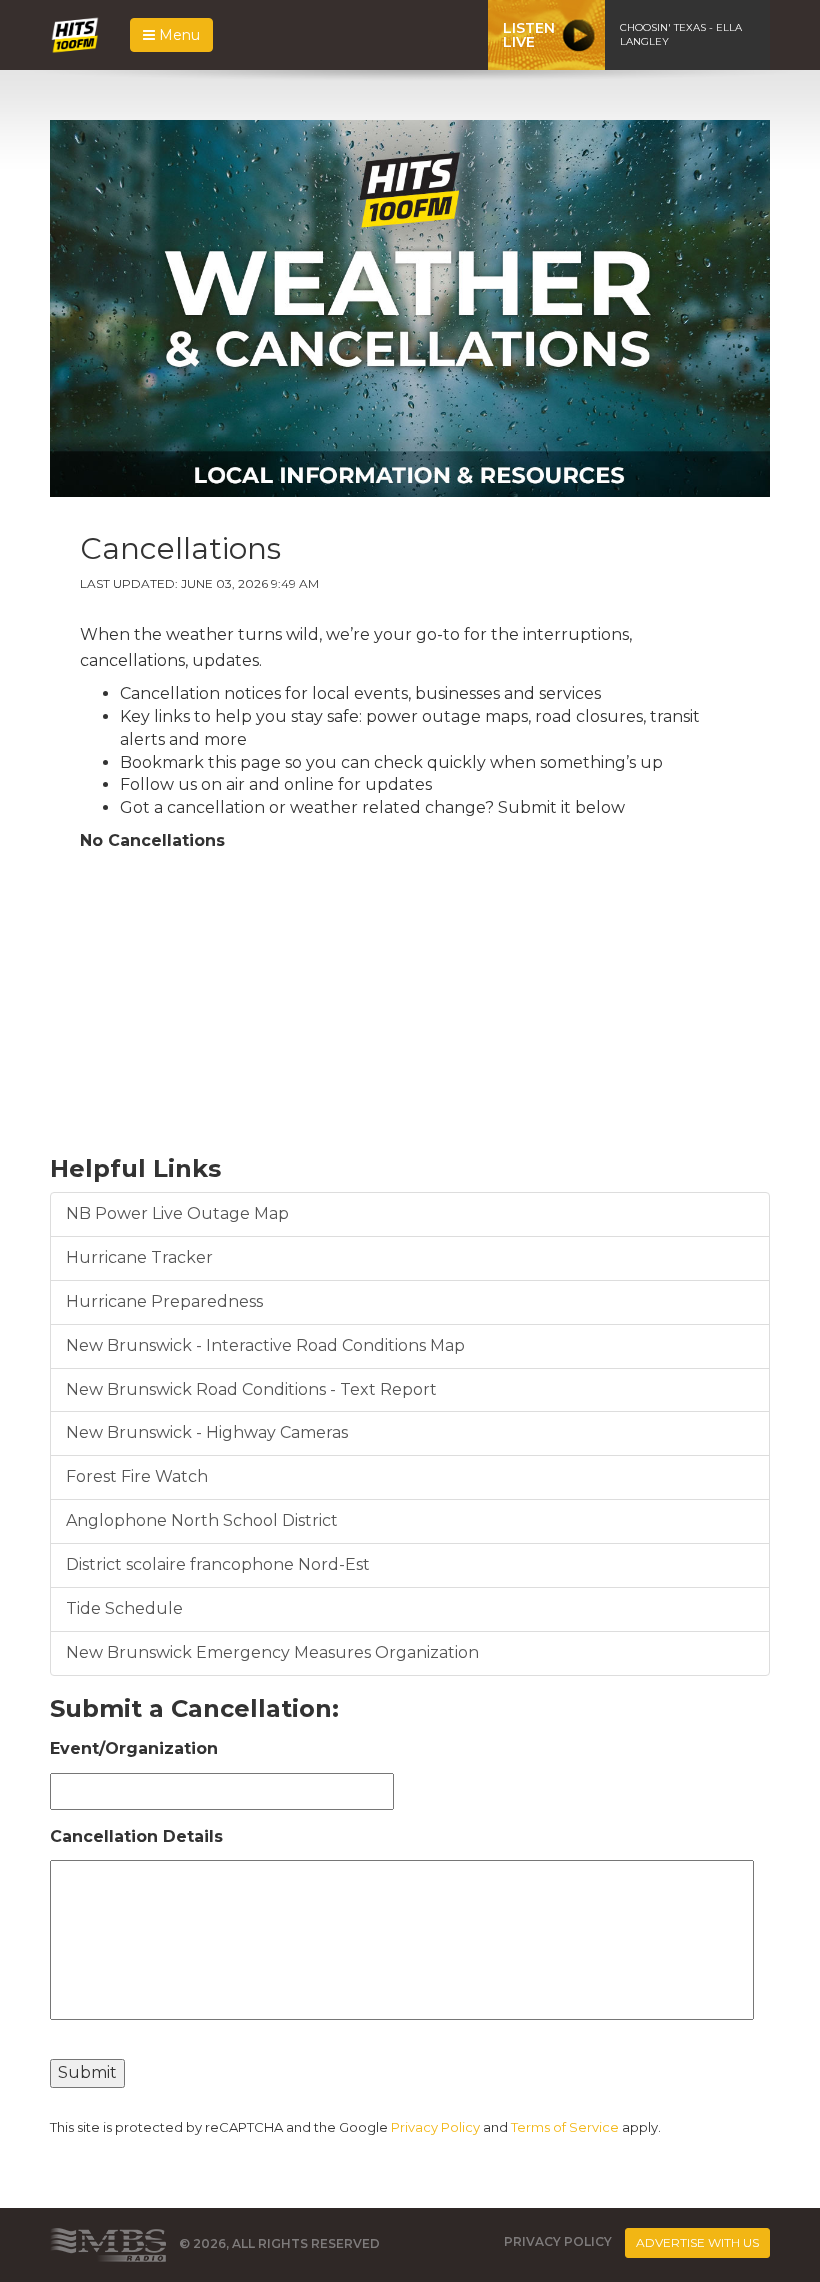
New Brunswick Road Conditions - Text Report (251, 1389)
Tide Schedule (124, 1608)
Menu (177, 35)
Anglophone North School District (202, 1520)
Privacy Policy (435, 2127)
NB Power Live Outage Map (177, 1213)
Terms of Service (565, 2127)
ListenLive (529, 35)
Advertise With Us (697, 2242)
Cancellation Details (136, 1836)
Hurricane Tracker (139, 1257)
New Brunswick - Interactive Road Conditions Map (265, 1345)
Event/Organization (134, 1748)
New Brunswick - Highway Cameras (207, 1432)
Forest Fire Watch (137, 1476)
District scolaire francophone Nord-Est (218, 1564)
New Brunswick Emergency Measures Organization (272, 1652)
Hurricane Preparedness (164, 1301)
